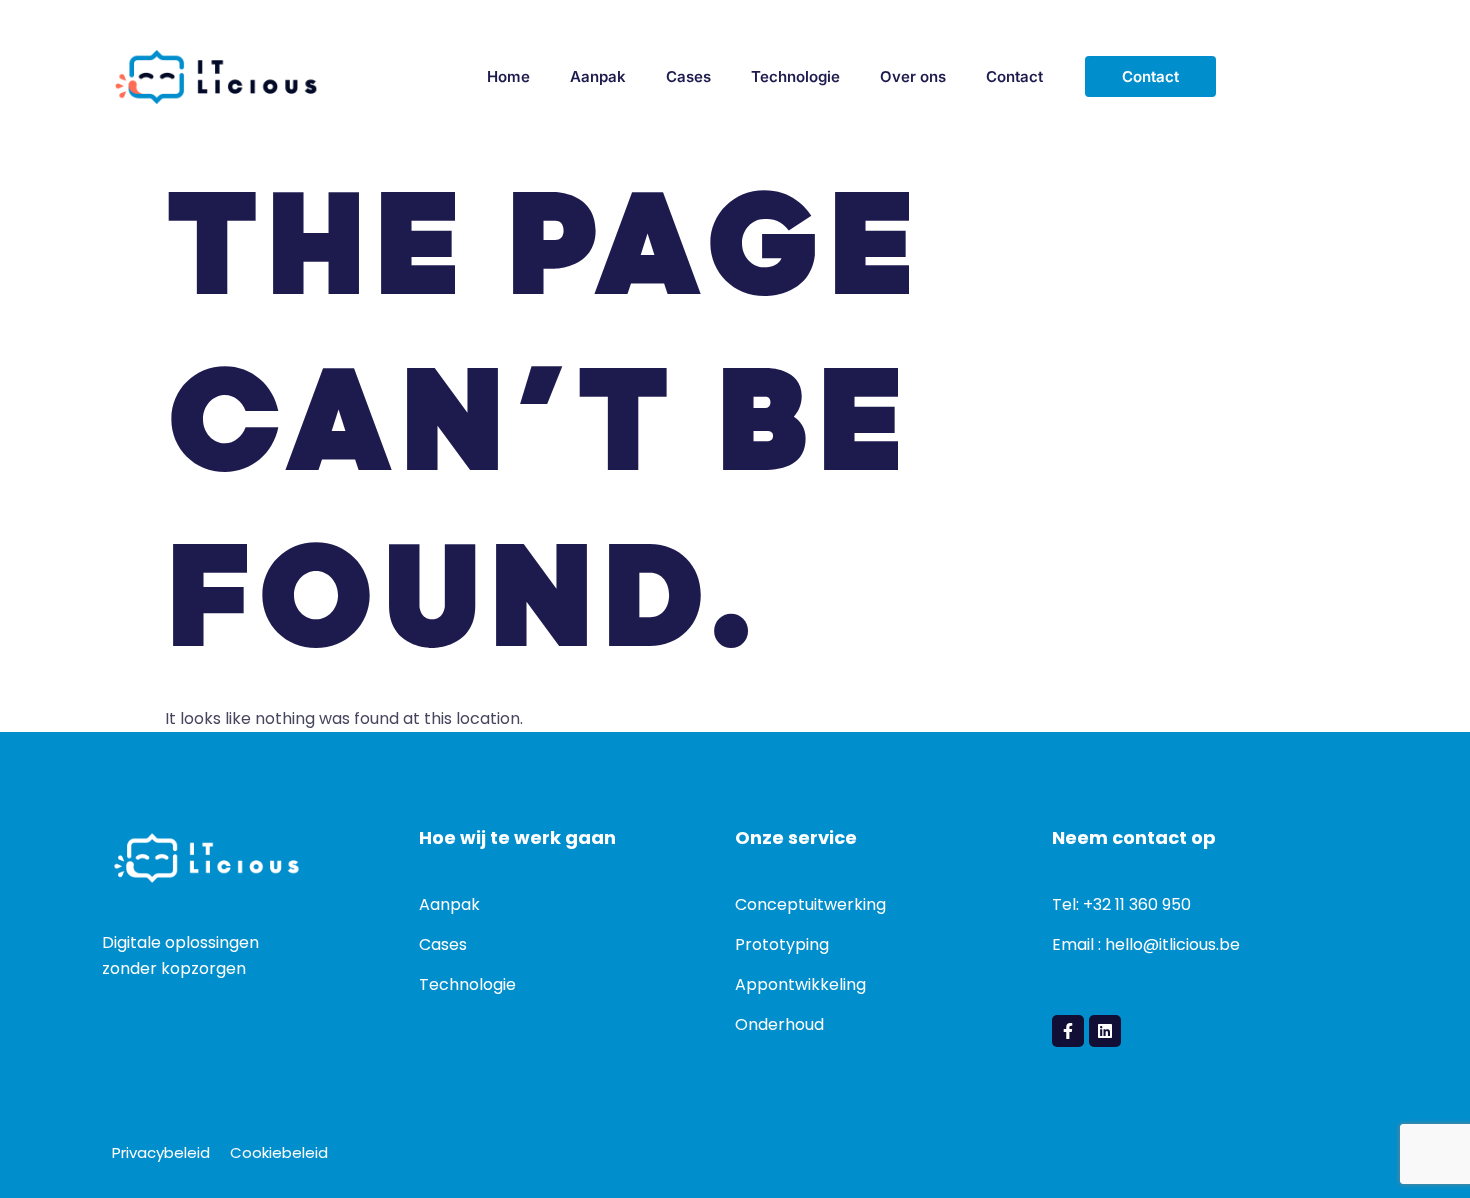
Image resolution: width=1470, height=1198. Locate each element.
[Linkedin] (1105, 1031)
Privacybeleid (161, 1152)
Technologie (795, 76)
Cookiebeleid (279, 1152)
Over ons (913, 76)
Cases (688, 76)
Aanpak (598, 76)
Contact (1014, 76)
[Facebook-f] (1068, 1031)
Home (508, 76)
